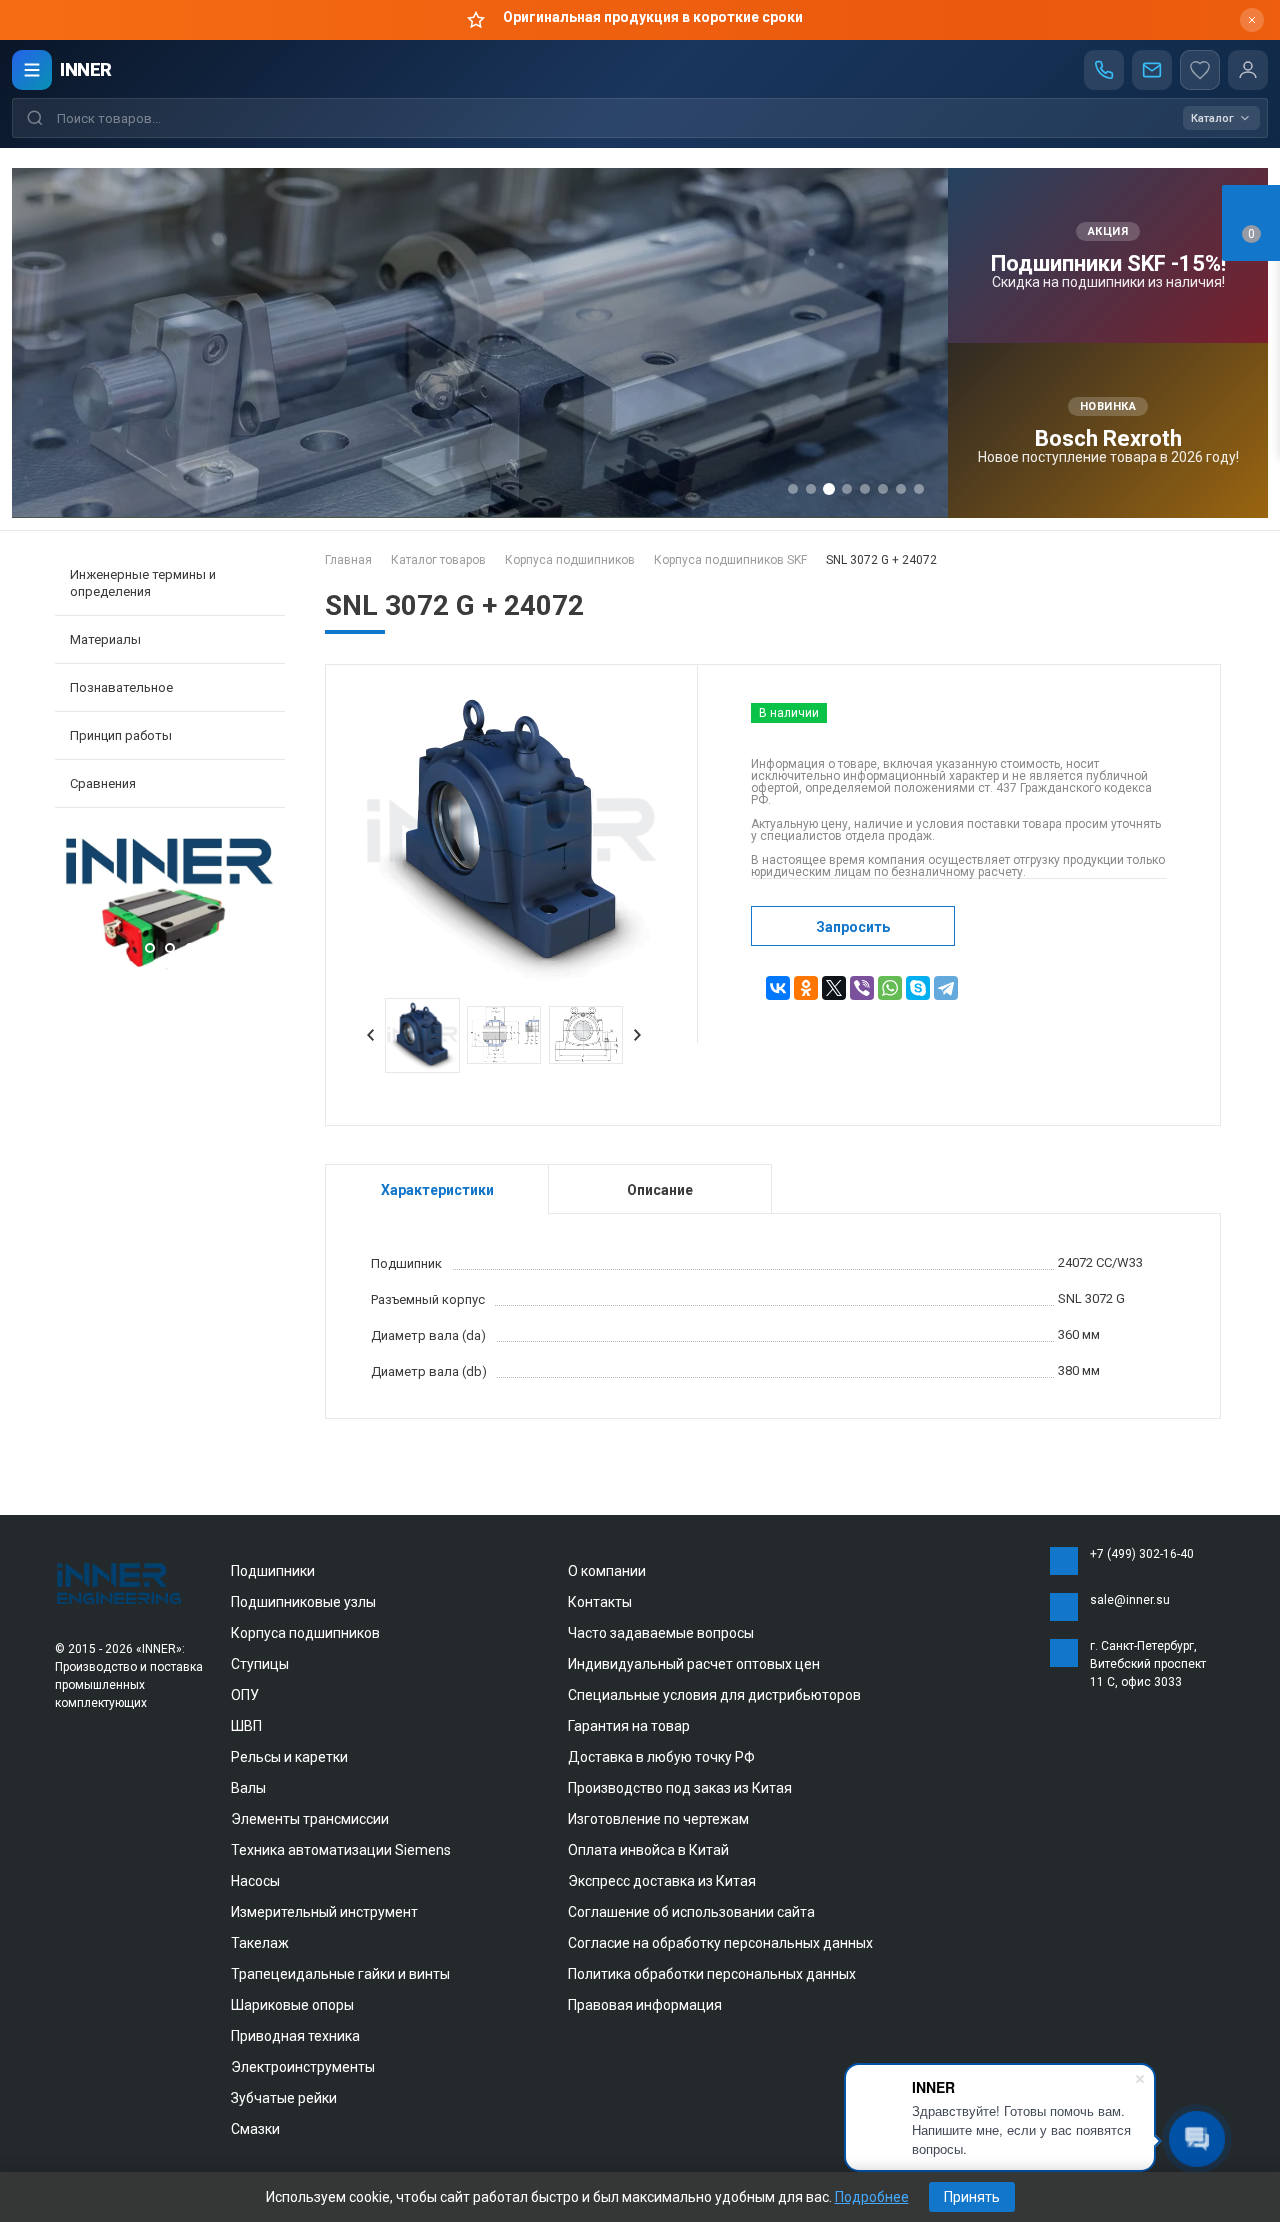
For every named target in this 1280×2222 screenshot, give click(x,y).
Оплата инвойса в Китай (648, 1850)
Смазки (255, 2129)
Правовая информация (645, 2005)
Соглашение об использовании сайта (691, 1912)
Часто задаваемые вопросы (661, 1633)
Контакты (600, 1602)
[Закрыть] (1252, 20)
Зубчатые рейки (284, 2098)
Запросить (853, 927)
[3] (170, 965)
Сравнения (103, 783)
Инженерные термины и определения (143, 583)
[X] (834, 988)
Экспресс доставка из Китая (662, 1881)
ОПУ (245, 1695)
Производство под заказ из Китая (680, 1788)
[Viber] (862, 988)
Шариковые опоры (292, 2005)
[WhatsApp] (890, 988)
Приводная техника (295, 2036)
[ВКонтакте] (778, 988)
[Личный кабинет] (1248, 70)
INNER (86, 69)
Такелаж (260, 1943)
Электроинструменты (303, 2067)
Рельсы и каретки (289, 1757)
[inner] (120, 1582)
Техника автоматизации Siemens (341, 1850)
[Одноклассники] (806, 988)
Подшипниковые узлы (303, 1602)
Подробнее (872, 2197)
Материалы (105, 639)
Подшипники (273, 1571)
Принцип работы (121, 735)
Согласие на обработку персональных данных (720, 1943)
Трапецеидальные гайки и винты (340, 1974)
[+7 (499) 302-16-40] (1104, 70)
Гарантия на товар (629, 1726)
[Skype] (918, 988)
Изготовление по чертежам (658, 1819)
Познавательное (121, 687)
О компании (607, 1571)
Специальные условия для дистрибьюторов (714, 1695)
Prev (75, 906)
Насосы (255, 1881)
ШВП (246, 1726)
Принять (972, 2197)
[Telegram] (946, 988)
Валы (248, 1788)
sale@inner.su (1130, 1600)
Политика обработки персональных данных (712, 1974)
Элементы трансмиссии (310, 1819)
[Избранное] (1200, 70)
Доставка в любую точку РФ (661, 1757)
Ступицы (260, 1664)
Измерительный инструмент (324, 1912)
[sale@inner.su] (1152, 70)
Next (265, 906)
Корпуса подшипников (305, 1633)
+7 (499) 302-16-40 (1142, 1554)
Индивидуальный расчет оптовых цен (694, 1664)
